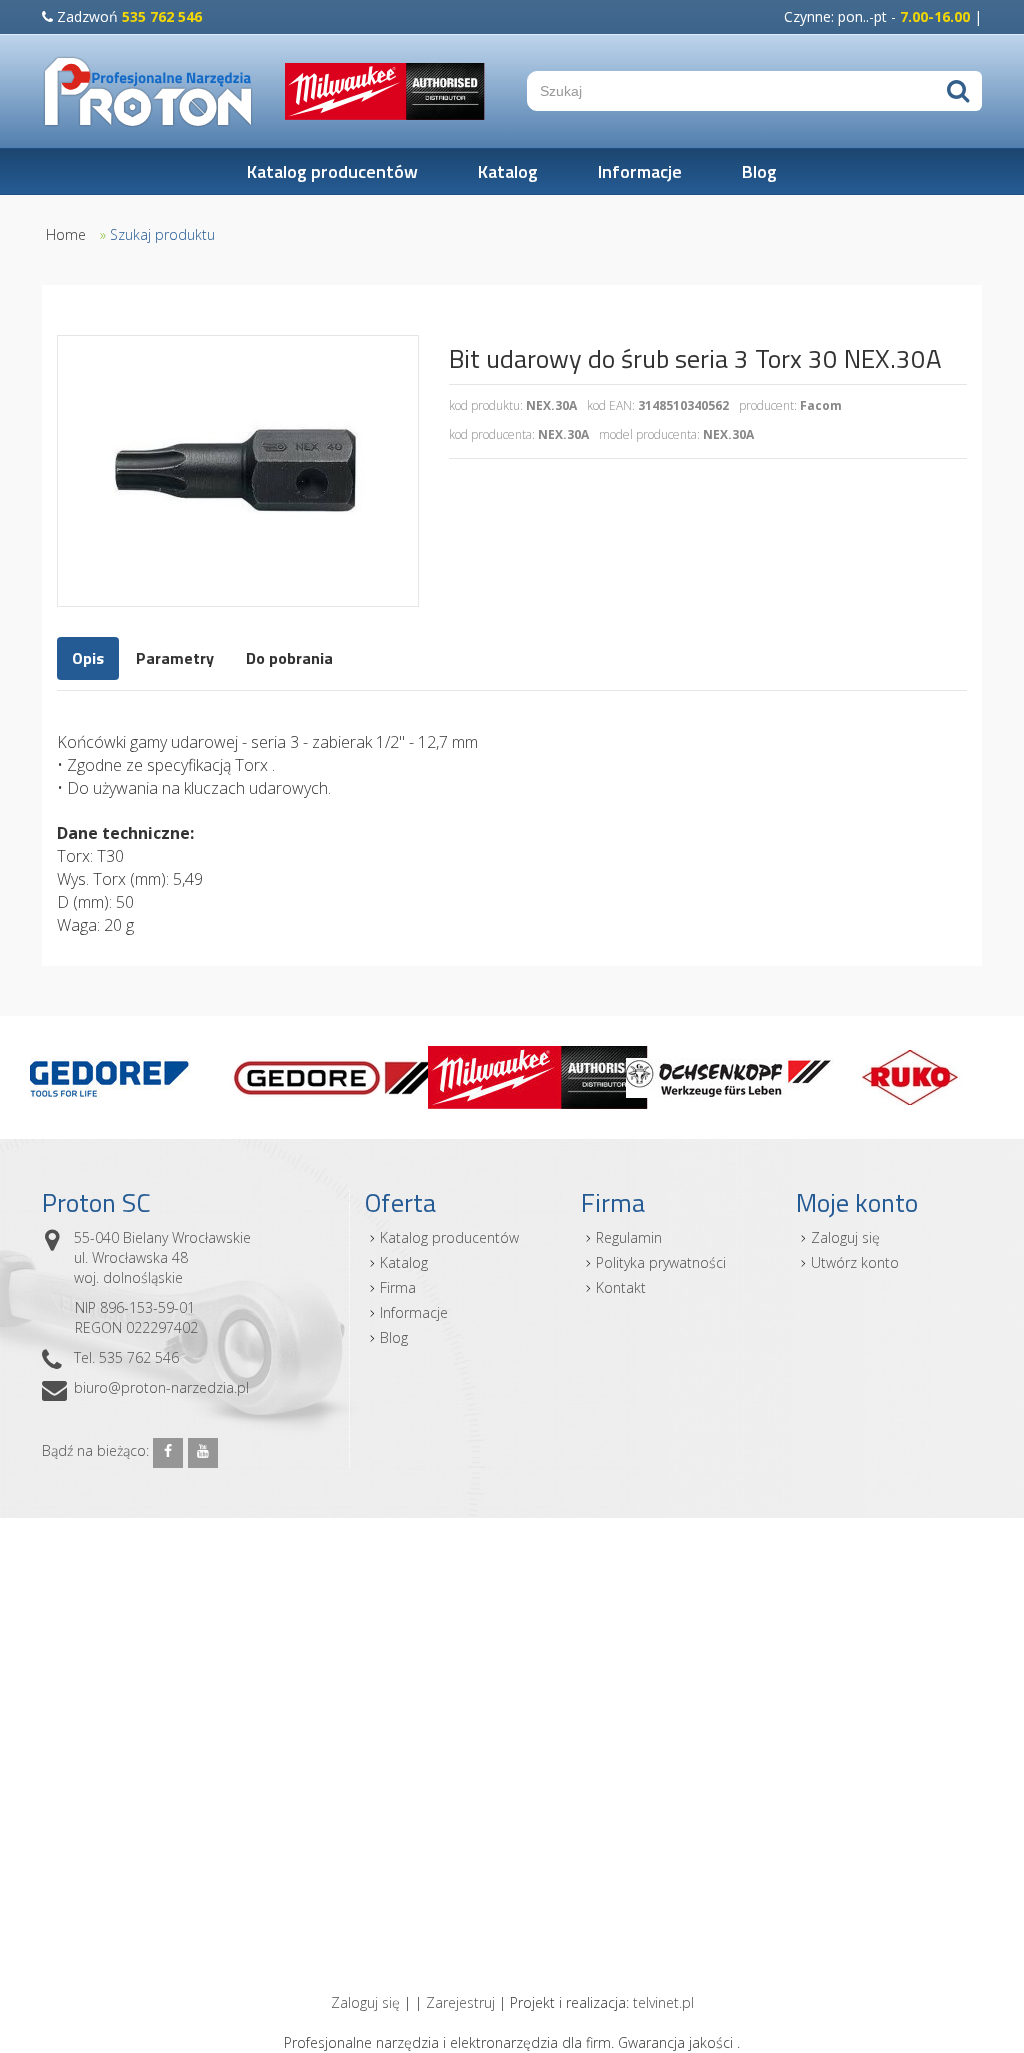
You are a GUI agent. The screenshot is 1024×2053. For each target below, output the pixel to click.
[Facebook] (168, 1453)
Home (66, 234)
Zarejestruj (460, 2002)
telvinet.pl (663, 2002)
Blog (759, 171)
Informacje (640, 171)
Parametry (175, 658)
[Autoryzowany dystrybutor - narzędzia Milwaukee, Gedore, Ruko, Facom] (148, 91)
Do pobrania (289, 658)
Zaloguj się (845, 1237)
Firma (398, 1287)
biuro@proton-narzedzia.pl (161, 1387)
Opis (88, 658)
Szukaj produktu (162, 234)
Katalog (508, 171)
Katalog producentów (332, 171)
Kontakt (621, 1287)
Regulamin (629, 1237)
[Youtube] (203, 1453)
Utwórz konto (855, 1262)
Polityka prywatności (661, 1262)
